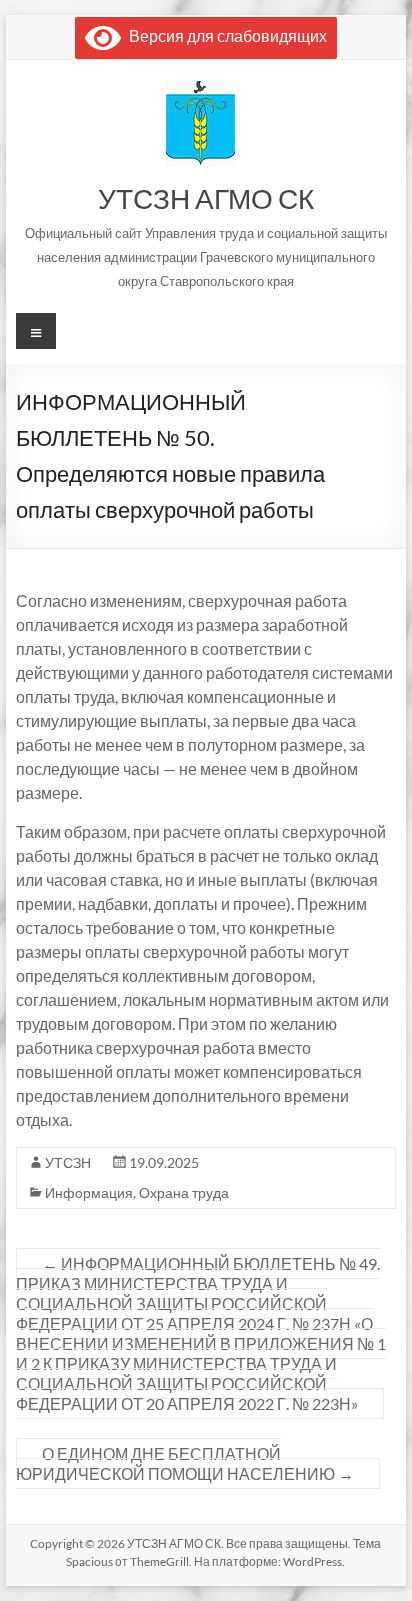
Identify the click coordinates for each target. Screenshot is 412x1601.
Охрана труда (184, 1192)
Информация (89, 1192)
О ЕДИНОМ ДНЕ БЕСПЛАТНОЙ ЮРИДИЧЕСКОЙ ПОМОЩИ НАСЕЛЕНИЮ (185, 1463)
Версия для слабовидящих (224, 35)
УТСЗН (68, 1162)
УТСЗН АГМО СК (206, 198)
